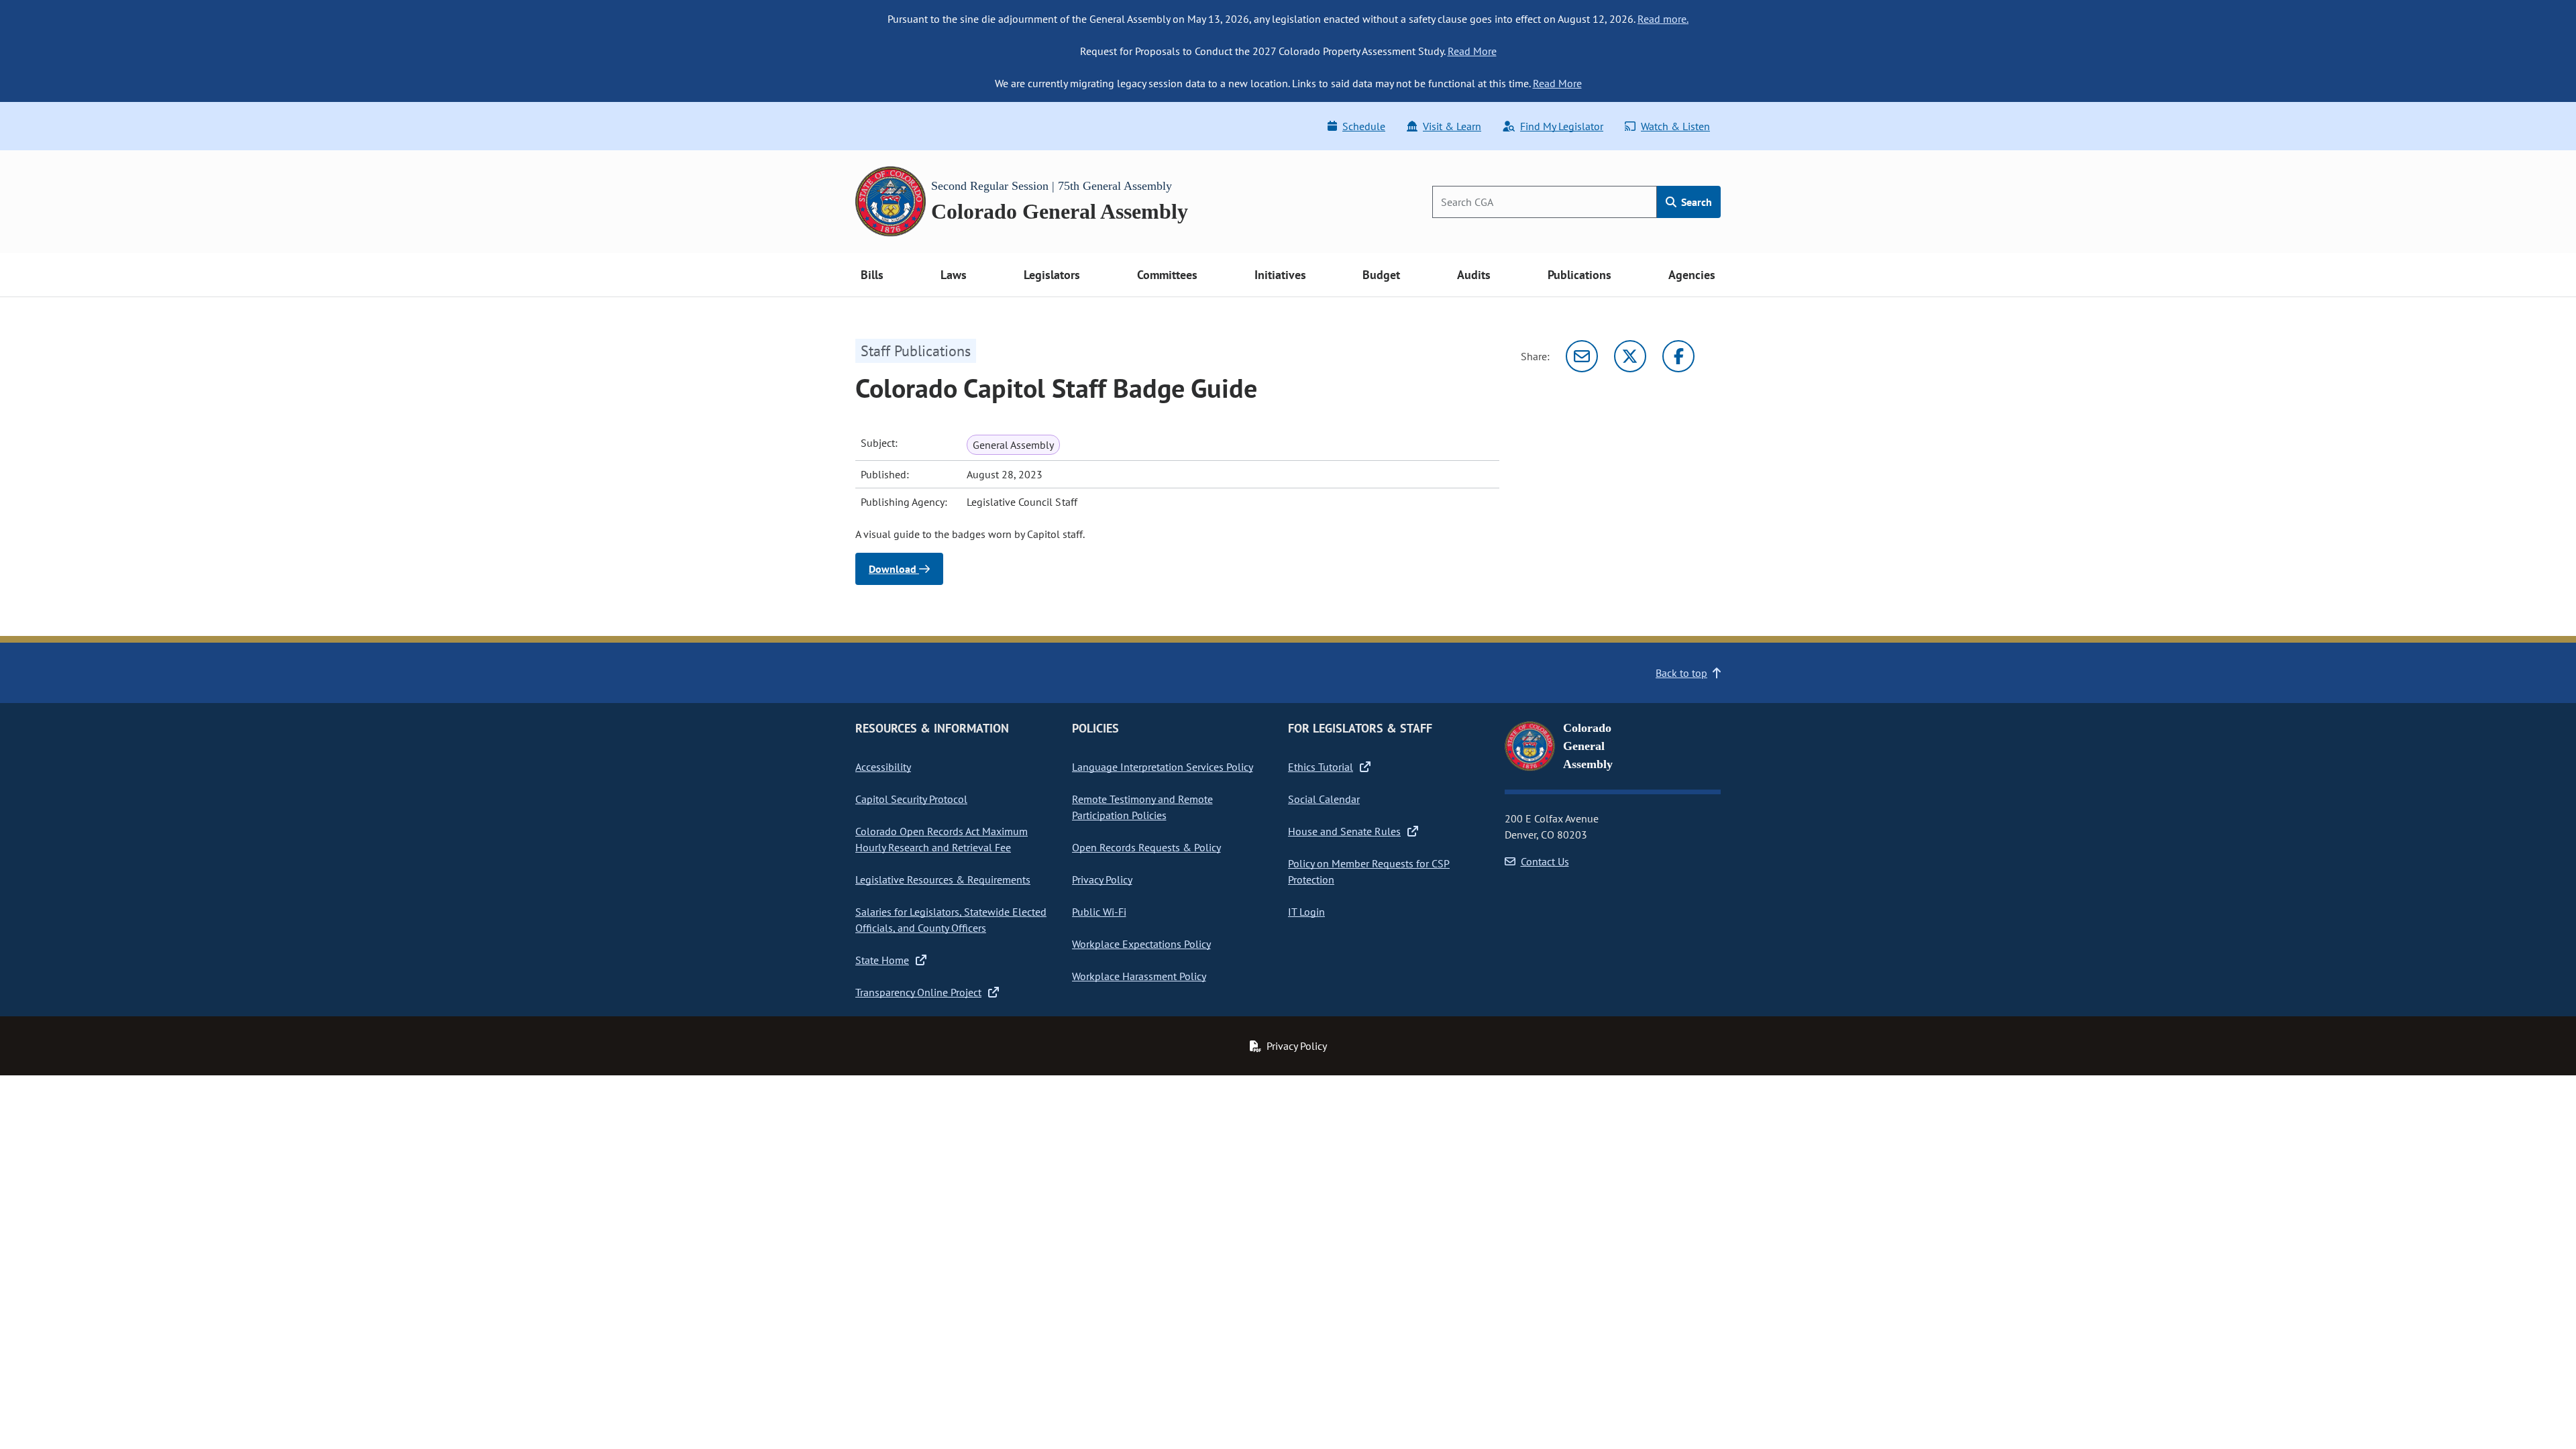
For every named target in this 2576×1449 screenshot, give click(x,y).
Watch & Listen (1675, 126)
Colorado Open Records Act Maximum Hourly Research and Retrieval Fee (942, 839)
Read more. (1663, 19)
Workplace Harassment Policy (1139, 976)
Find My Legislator (1562, 126)
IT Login (1306, 912)
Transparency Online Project (918, 992)
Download (894, 569)
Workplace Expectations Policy (1141, 944)
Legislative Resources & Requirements (943, 879)
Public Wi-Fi (1099, 912)
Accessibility (883, 767)
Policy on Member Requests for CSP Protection (1369, 871)
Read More (1472, 51)
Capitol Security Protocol (911, 799)
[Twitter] (1630, 356)
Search (1695, 202)
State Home (882, 960)
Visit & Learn (1452, 126)
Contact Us (1545, 861)
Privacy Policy (1102, 879)
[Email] (1582, 356)
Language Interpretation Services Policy (1163, 767)
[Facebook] (1678, 356)
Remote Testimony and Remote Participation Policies (1142, 807)
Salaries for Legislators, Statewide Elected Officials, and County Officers (951, 920)
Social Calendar (1324, 799)
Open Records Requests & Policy (1146, 847)
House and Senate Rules (1344, 831)
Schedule (1364, 126)
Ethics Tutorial (1321, 767)
